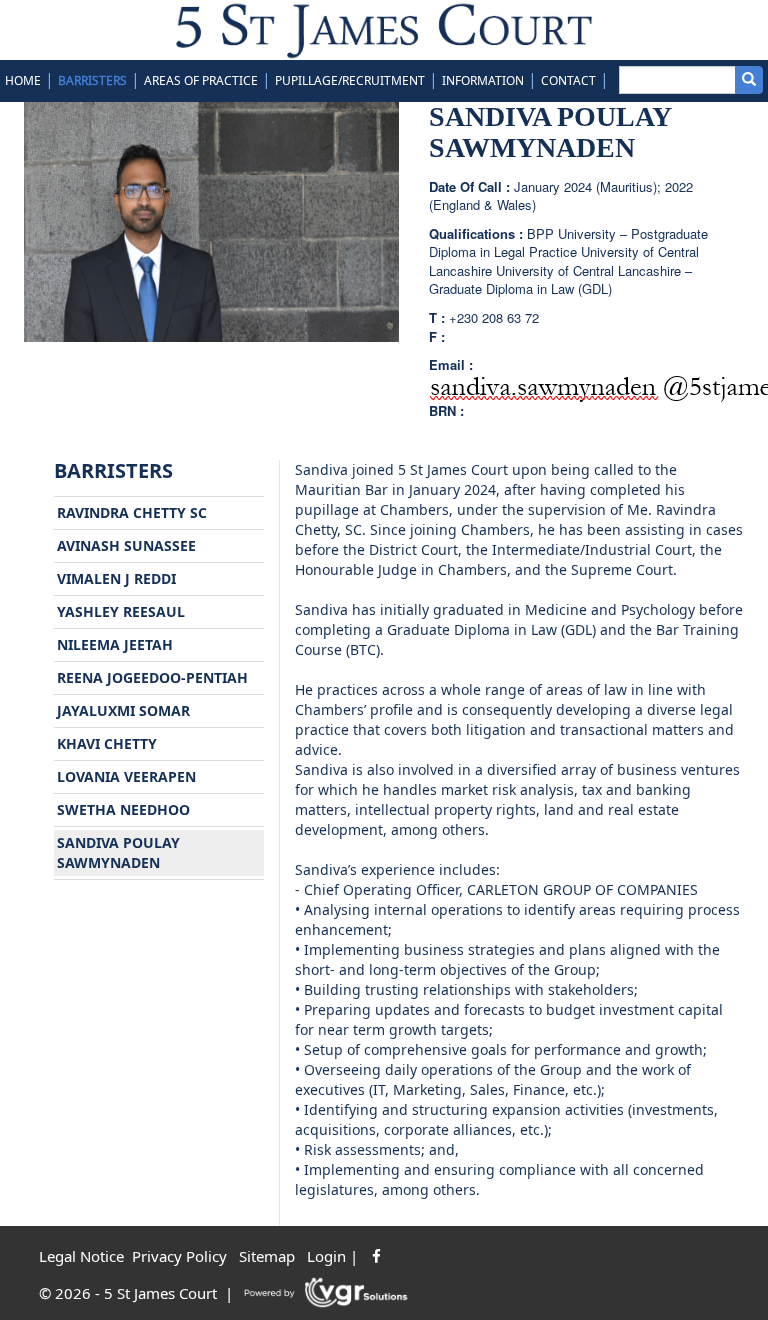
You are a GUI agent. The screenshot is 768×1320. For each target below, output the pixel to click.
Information (483, 80)
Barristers (92, 80)
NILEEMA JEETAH (115, 644)
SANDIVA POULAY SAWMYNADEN (118, 852)
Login (326, 1256)
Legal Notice (81, 1256)
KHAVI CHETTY (107, 743)
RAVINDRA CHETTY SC (132, 512)
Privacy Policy (179, 1256)
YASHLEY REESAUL (121, 611)
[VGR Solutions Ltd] (326, 1293)
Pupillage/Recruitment (350, 80)
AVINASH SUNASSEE (126, 545)
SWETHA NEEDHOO (123, 809)
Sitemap (267, 1256)
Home (23, 80)
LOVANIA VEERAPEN (126, 776)
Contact (568, 80)
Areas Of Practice (201, 80)
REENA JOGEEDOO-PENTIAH (152, 677)
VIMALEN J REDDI (116, 578)
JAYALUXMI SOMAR (123, 710)
